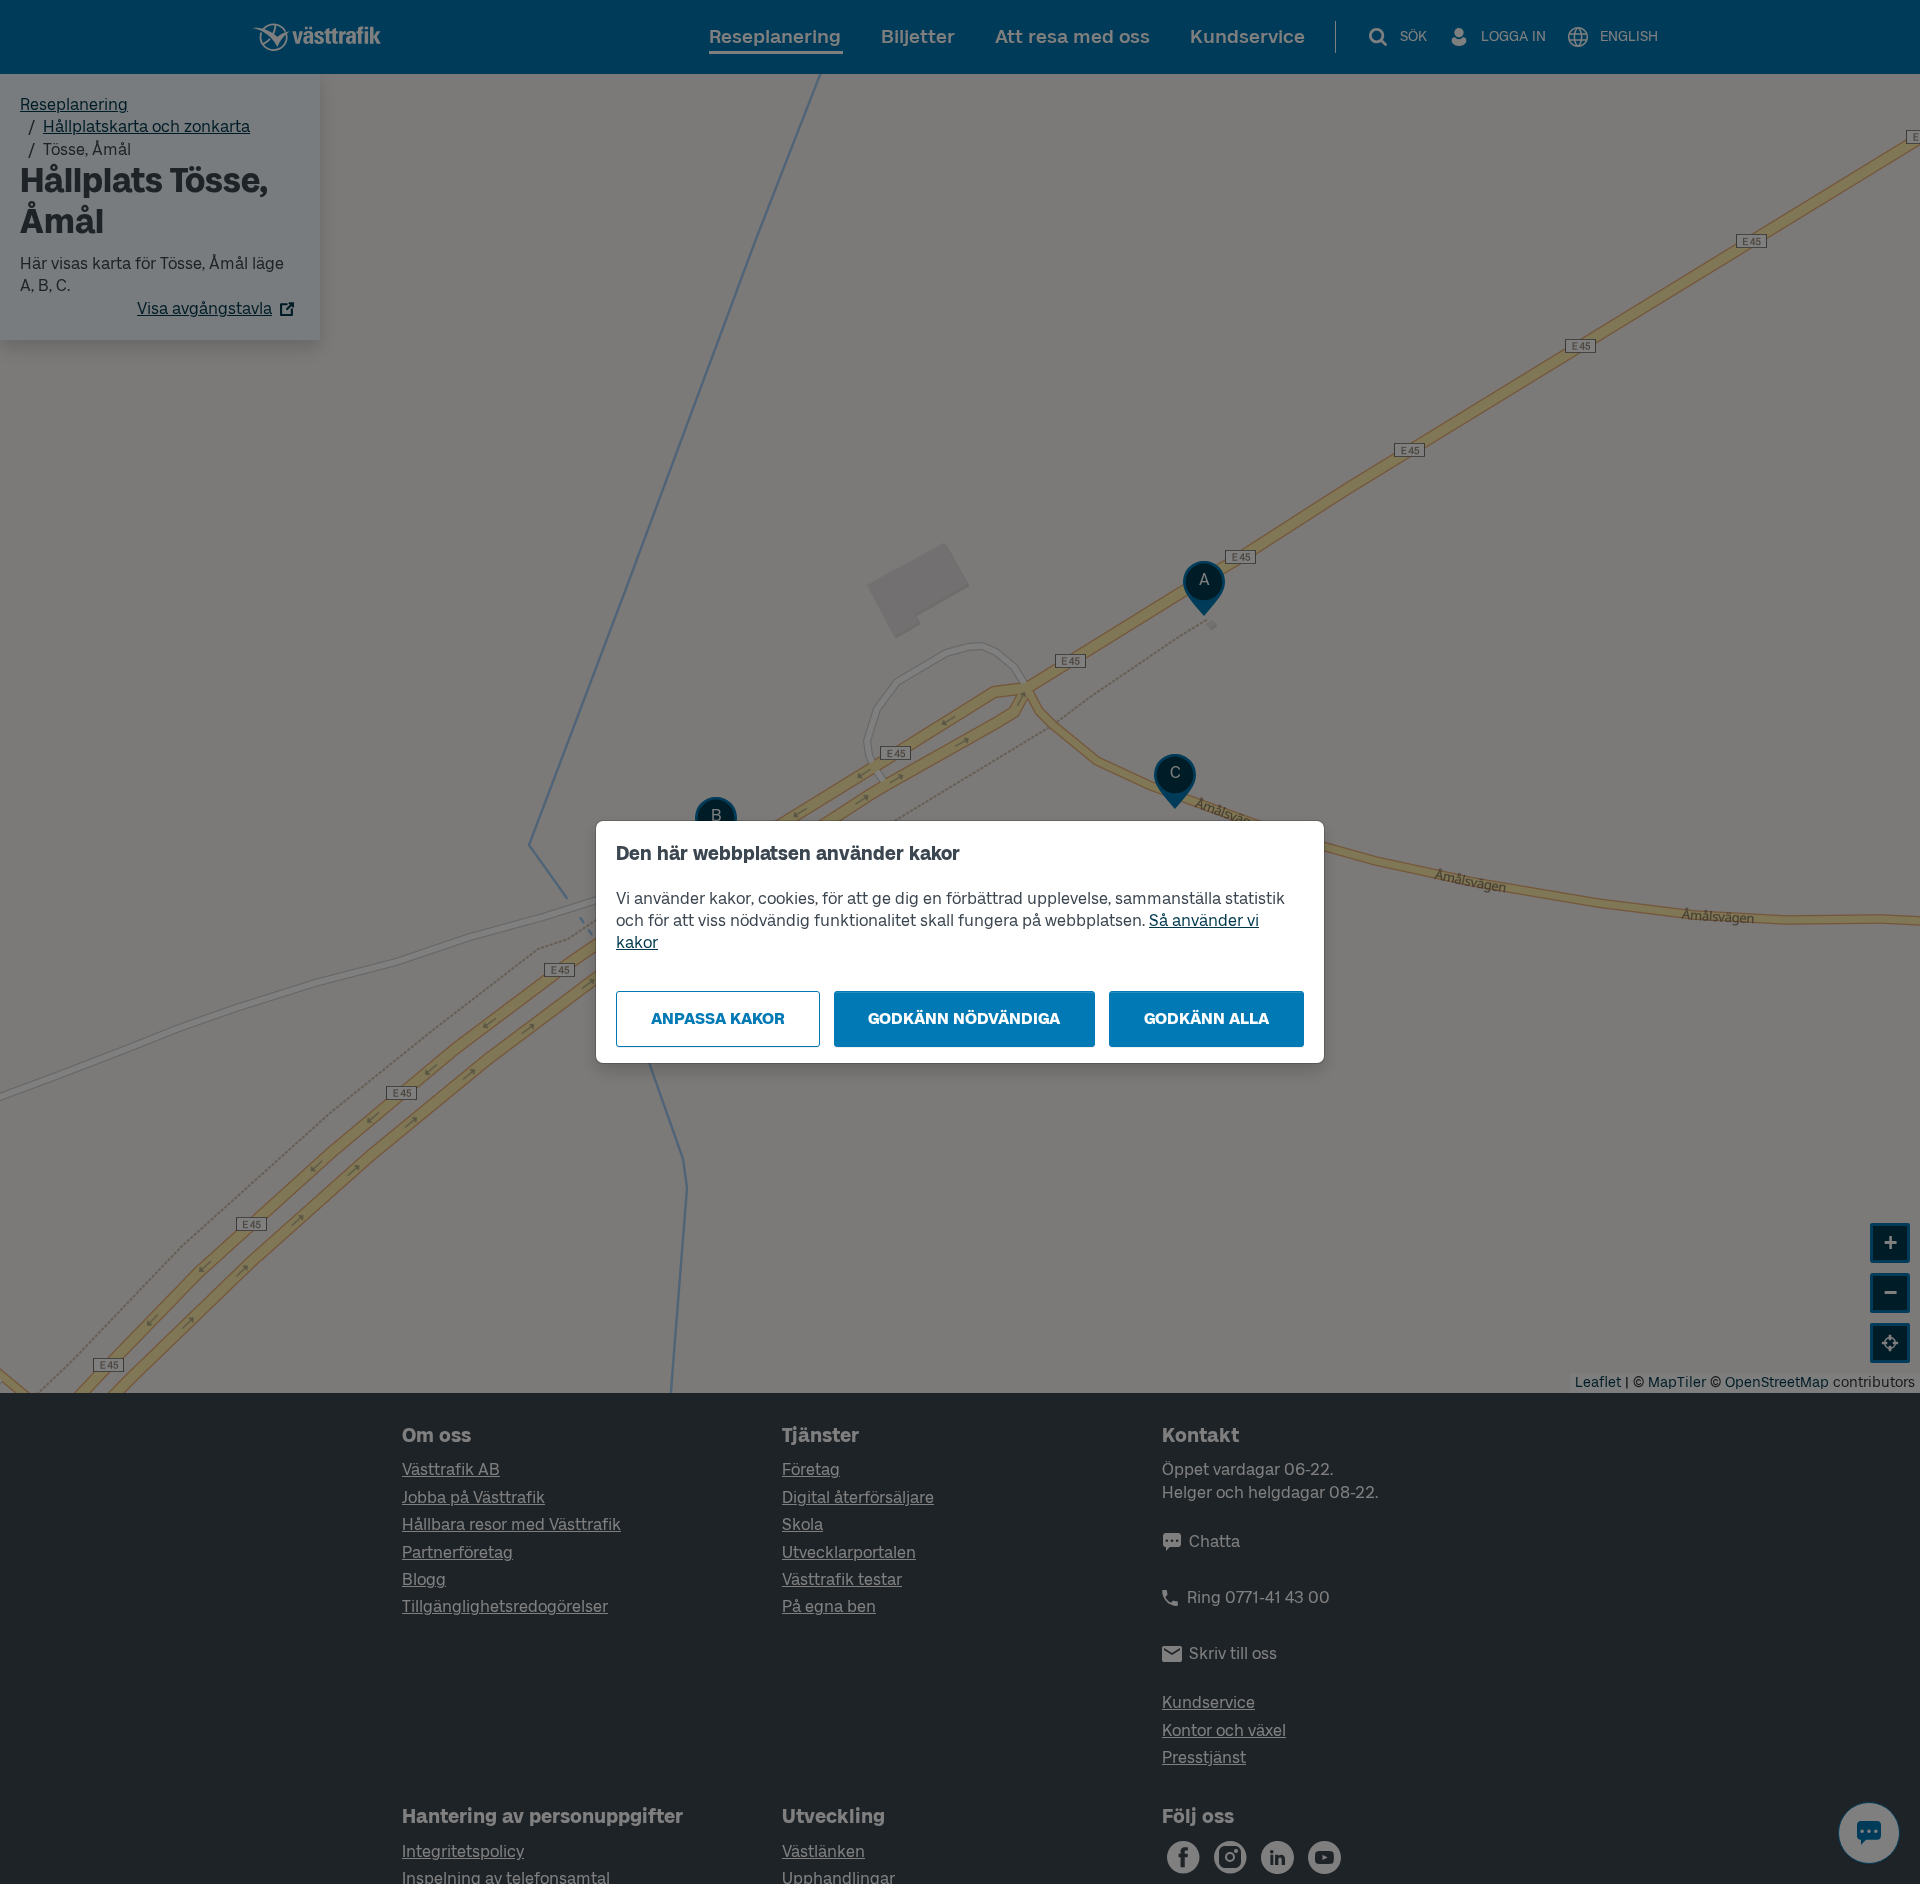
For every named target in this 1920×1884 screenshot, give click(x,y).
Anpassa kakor (718, 1018)
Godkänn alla (1206, 1018)
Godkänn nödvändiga (964, 1018)
